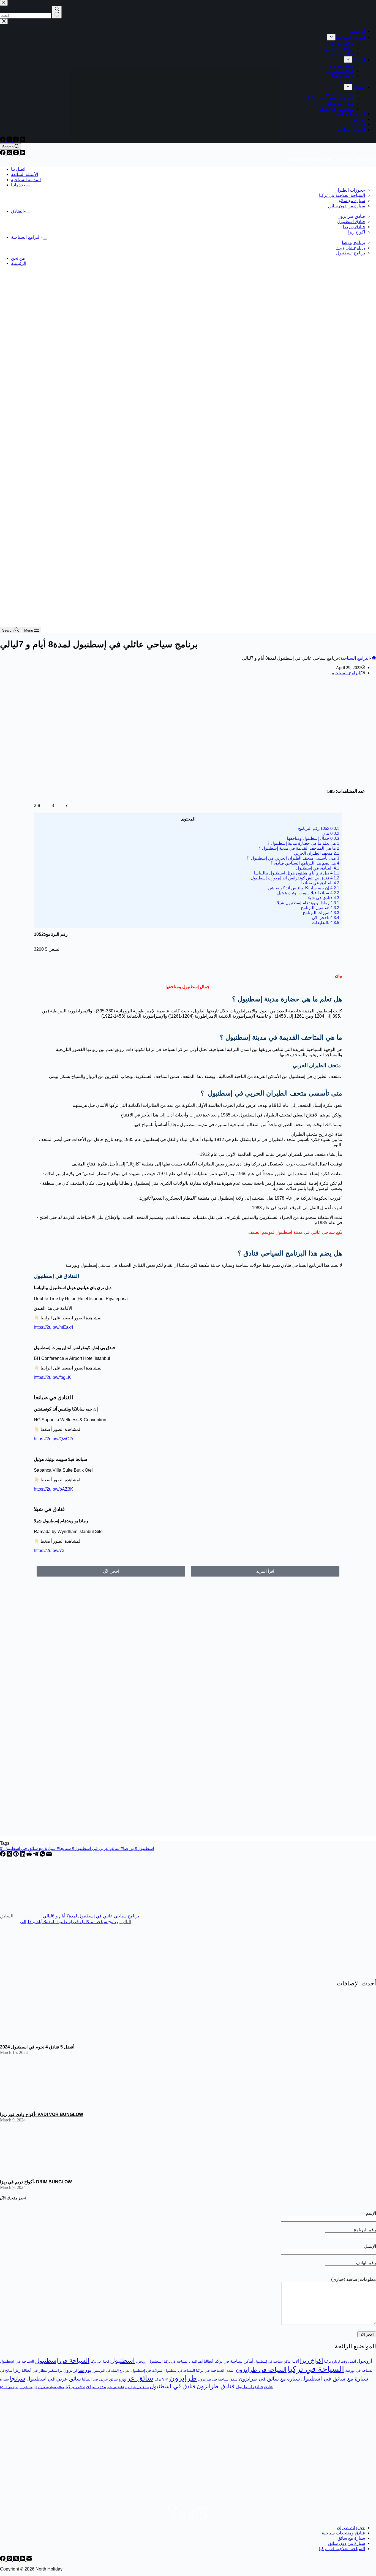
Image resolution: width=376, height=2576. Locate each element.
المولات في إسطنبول (147, 2370)
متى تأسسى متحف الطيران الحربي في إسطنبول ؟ (293, 858)
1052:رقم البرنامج (319, 828)
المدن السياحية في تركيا (215, 2370)
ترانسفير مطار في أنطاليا (42, 2370)
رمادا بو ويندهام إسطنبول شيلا (307, 903)
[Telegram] (36, 1855)
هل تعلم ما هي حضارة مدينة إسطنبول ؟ (303, 843)
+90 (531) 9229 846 (357, 159)
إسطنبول (156, 2361)
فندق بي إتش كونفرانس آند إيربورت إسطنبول (294, 878)
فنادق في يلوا (116, 2387)
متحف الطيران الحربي (316, 853)
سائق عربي (136, 2378)
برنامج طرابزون (351, 248)
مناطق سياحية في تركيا (16, 2387)
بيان (331, 833)
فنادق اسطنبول (351, 222)
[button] (265, 1571)
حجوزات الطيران (350, 190)
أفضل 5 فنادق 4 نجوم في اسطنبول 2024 (37, 2047)
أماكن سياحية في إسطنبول (273, 2362)
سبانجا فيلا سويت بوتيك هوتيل (308, 893)
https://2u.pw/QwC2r (54, 1439)
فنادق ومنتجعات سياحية (343, 2533)
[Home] (374, 658)
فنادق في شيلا (322, 898)
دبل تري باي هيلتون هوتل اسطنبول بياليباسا (296, 873)
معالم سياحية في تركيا (49, 2387)
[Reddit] (30, 1855)
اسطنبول (122, 2360)
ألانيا (296, 2361)
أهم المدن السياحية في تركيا (183, 2362)
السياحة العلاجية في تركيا (342, 195)
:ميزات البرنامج (321, 913)
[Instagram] (17, 154)
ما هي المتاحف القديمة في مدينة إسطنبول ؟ (299, 848)
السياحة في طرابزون (261, 2370)
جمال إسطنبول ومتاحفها (312, 838)
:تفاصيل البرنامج (320, 908)
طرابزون (183, 2378)
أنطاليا (209, 2361)
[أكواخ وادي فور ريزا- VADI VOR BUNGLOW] (41, 2105)
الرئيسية (19, 263)
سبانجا (67, 1848)
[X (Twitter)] (10, 154)
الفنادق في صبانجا (320, 883)
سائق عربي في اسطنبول (99, 1848)
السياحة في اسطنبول (17, 2361)
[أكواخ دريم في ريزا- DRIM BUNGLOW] (41, 2173)
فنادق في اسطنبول (173, 2386)
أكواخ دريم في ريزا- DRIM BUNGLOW (36, 2182)
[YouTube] (23, 154)
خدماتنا (17, 185)
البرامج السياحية (26, 237)
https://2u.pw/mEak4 (54, 1327)
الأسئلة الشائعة (24, 174)
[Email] (49, 1855)
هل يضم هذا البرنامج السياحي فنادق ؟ (305, 863)
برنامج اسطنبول (351, 253)
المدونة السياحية (26, 180)
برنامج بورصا (353, 242)
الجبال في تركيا (100, 2362)
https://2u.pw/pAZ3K (54, 1489)
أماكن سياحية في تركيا (234, 2361)
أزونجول (364, 2361)
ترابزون (70, 2370)
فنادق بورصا (354, 227)
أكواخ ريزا (356, 232)
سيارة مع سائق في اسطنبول (31, 1848)
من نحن (18, 258)
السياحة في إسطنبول (62, 2361)
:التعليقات (326, 922)
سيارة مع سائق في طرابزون (269, 2379)
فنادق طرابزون (351, 216)
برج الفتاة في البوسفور (109, 2371)
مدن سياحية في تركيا (86, 2387)
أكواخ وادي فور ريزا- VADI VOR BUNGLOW (42, 2114)
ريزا (17, 2370)
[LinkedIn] (23, 1855)
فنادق (268, 2387)
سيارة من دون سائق (347, 206)
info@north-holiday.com (309, 159)
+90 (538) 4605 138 (188, 2518)
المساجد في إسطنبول (180, 2371)
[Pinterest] (17, 1855)
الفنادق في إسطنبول (317, 868)
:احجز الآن (325, 918)
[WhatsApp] (43, 1855)
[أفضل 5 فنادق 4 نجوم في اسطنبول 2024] (41, 2038)
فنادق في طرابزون (137, 2387)
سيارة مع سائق (351, 201)
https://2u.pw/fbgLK (52, 1377)
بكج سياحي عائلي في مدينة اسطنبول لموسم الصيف (295, 1232)
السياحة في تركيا (316, 2369)
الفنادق (17, 211)
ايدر (128, 2371)
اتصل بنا (18, 169)
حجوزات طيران (351, 2528)
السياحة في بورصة (359, 2370)
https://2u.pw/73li (50, 1551)
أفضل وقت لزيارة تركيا (340, 2362)
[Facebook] (3, 154)
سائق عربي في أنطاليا (100, 2379)
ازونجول (142, 2362)
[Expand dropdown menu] (28, 186)
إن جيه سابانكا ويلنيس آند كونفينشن (303, 888)
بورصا (130, 1848)
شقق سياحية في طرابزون (218, 2379)
